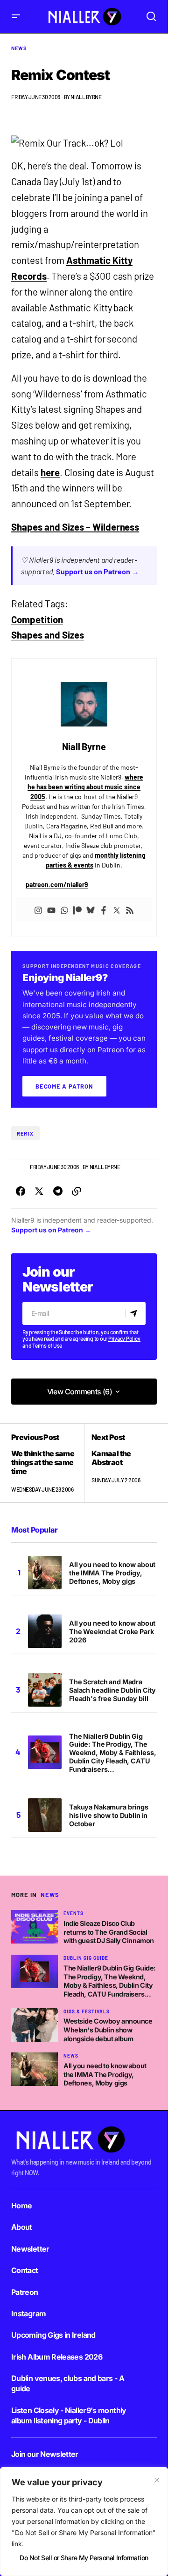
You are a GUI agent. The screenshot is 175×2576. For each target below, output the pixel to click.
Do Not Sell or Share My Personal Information (84, 2558)
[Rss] (130, 909)
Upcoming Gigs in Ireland (53, 2335)
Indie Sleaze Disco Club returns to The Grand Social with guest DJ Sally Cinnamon (109, 1932)
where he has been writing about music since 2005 (85, 787)
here (50, 472)
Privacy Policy (124, 1338)
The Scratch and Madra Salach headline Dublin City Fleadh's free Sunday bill (112, 1690)
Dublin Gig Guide (86, 1958)
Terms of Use (47, 1345)
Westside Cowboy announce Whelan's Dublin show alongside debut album (108, 2030)
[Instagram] (38, 909)
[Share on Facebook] (21, 1191)
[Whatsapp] (64, 909)
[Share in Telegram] (58, 1191)
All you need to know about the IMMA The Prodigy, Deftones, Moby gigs (112, 1573)
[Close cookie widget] (157, 2480)
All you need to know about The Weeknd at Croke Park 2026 (112, 1631)
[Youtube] (51, 909)
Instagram (28, 2314)
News (19, 48)
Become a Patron (64, 1086)
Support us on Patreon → (98, 571)
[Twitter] (117, 909)
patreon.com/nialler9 (57, 884)
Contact (25, 2270)
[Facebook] (104, 909)
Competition (37, 619)
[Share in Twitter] (39, 1191)
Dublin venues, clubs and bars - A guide (68, 2383)
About (22, 2227)
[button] (16, 17)
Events (73, 1913)
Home (21, 2206)
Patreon (25, 2292)
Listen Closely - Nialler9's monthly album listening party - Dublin (69, 2415)
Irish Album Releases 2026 (57, 2357)
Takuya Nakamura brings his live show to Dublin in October (109, 1815)
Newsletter (30, 2249)
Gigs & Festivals (87, 2011)
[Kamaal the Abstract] (120, 1463)
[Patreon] (77, 909)
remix (25, 1133)
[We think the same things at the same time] (48, 1463)
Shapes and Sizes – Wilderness (75, 527)
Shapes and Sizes (48, 635)
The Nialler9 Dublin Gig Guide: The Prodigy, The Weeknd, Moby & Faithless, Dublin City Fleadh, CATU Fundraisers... (112, 1753)
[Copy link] (77, 1191)
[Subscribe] (135, 1313)
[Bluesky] (91, 909)
